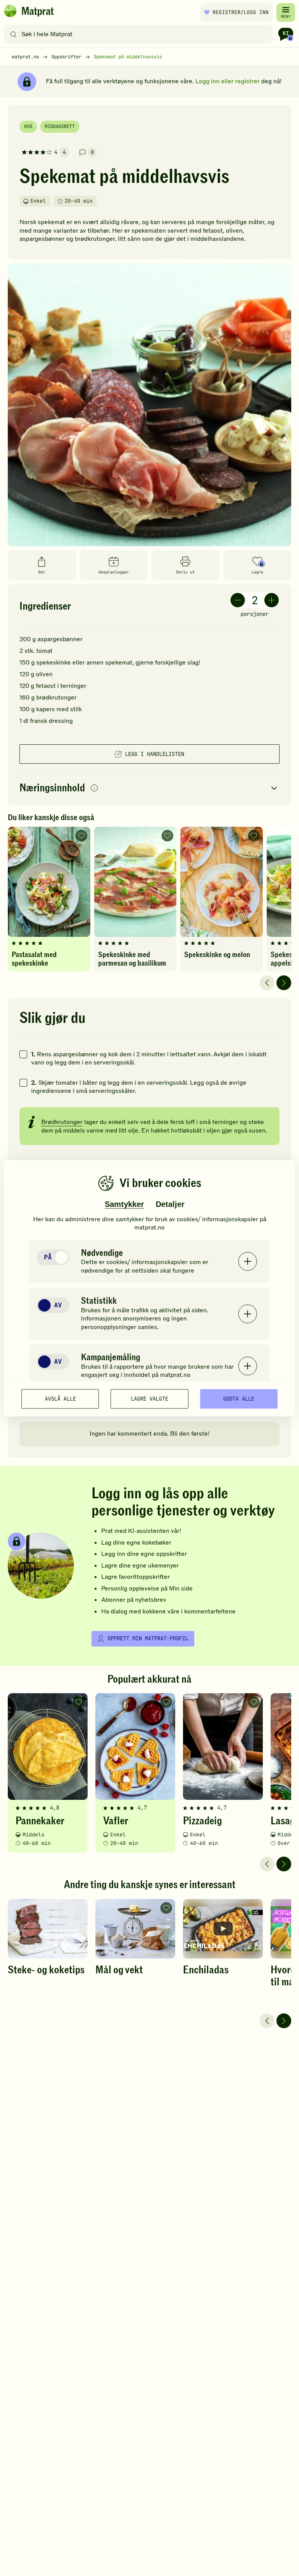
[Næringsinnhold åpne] (149, 788)
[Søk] (13, 34)
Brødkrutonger (62, 1122)
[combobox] (140, 34)
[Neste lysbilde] (284, 983)
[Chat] (286, 34)
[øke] (272, 600)
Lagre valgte (149, 1399)
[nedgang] (238, 600)
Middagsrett (60, 126)
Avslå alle (60, 1399)
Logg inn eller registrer (228, 81)
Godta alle (239, 1399)
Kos (28, 126)
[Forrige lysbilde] (267, 983)
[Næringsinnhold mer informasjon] (94, 788)
